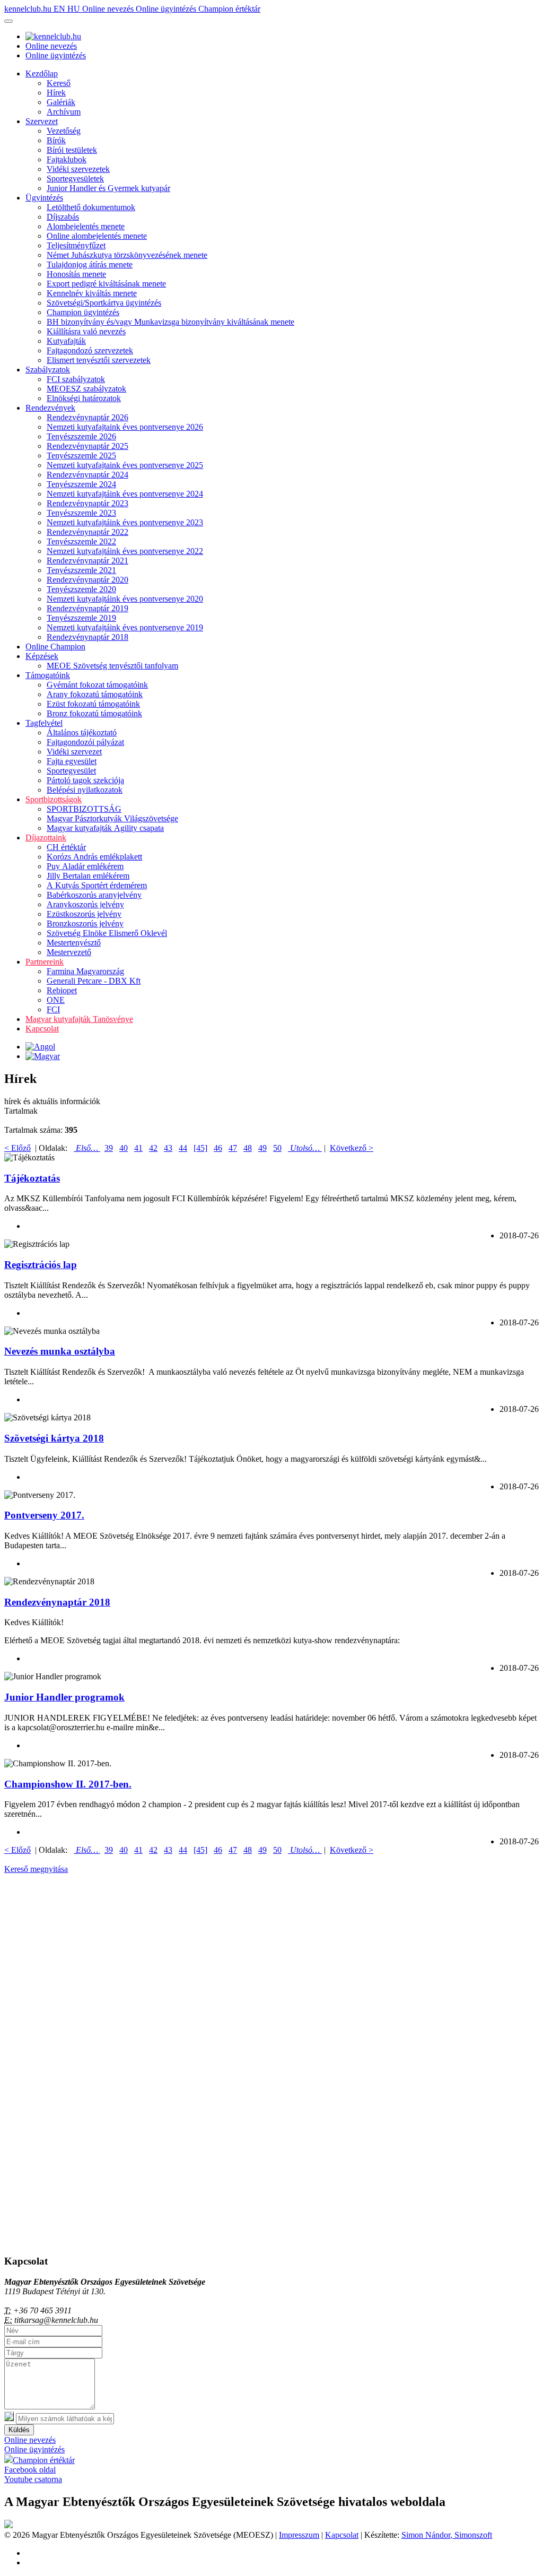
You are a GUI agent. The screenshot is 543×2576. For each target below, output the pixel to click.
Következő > (352, 1148)
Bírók (56, 140)
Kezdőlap (42, 73)
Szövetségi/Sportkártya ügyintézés (104, 303)
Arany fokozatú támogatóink (95, 694)
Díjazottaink (46, 838)
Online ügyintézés (167, 9)
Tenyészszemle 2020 (81, 589)
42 (153, 1148)
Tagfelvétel (44, 723)
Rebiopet (62, 990)
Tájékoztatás (32, 1178)
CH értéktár (66, 847)
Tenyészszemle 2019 (81, 618)
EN (60, 9)
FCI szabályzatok (76, 379)
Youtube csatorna (33, 2479)
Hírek (56, 93)
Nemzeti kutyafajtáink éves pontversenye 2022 (125, 551)
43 (168, 1148)
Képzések (42, 656)
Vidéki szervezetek (78, 169)
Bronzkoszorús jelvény (85, 923)
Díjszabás (63, 217)
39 (109, 1148)
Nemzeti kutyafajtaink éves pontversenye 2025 (125, 465)
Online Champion (55, 647)
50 (277, 1148)
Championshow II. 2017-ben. (68, 1784)
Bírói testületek (72, 150)
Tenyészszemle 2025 (81, 456)
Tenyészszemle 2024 (81, 484)
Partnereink (45, 962)
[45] (200, 1148)
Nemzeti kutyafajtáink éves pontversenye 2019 (125, 627)
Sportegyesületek (75, 179)
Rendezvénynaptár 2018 (87, 637)
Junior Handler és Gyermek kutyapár (108, 188)
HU (75, 9)
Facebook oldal (30, 2470)
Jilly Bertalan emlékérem (88, 876)
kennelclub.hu (29, 9)
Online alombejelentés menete (97, 236)
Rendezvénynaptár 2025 (87, 446)
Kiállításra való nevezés (86, 331)
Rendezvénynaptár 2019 (87, 608)
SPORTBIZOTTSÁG (84, 809)
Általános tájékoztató (82, 732)
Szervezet (42, 121)
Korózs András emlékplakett (94, 857)
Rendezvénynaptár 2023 (87, 503)
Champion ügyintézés (83, 312)
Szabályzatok (48, 370)
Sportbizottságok (54, 799)
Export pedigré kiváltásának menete (106, 284)
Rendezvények (50, 408)
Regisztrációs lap (41, 1265)
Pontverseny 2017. (44, 1515)
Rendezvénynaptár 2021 (87, 561)
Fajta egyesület (72, 761)
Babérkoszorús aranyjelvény (94, 895)
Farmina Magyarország (85, 971)
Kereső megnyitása (36, 1869)
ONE (56, 1000)
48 (248, 1148)
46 (218, 1148)
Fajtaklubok (67, 159)
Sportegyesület (71, 771)
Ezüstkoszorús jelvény (84, 914)
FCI (53, 1009)
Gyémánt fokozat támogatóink (97, 685)
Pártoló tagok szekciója (85, 780)
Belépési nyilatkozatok (85, 790)
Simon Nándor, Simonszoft (447, 2535)
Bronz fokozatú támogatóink (94, 713)
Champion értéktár (229, 9)
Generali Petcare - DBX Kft (94, 981)
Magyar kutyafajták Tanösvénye (79, 1019)
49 (262, 1148)
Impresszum (299, 2535)
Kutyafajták (66, 341)
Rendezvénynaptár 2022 (87, 532)
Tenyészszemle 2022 (81, 541)
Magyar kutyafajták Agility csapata (105, 828)
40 (124, 1148)
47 (233, 1148)
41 (138, 1148)
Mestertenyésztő (74, 943)
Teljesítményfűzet (76, 245)
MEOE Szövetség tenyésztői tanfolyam (112, 666)
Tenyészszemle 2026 (81, 436)
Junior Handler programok (64, 1697)
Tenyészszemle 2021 (81, 570)
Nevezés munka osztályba (60, 1351)
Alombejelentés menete (86, 226)
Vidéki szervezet (74, 752)
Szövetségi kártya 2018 (54, 1438)
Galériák (61, 102)
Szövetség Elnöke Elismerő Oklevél (107, 933)
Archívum (64, 112)
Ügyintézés (44, 198)
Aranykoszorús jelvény (85, 904)
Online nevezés (109, 9)
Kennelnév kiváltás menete (92, 293)
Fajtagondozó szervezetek (90, 350)
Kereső (59, 83)
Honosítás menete (76, 274)
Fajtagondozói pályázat (85, 742)
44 (183, 1148)
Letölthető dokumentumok (91, 207)
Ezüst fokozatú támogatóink (93, 704)
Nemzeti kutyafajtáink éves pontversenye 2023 (125, 522)
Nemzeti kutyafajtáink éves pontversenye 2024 (125, 494)
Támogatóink (48, 675)
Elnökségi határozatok (84, 398)
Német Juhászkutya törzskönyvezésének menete (127, 255)
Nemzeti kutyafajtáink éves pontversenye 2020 (125, 599)
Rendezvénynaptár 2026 (87, 417)
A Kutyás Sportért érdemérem (97, 885)
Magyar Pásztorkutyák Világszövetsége (112, 818)
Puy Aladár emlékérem (85, 866)
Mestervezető (69, 952)
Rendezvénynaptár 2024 (87, 475)
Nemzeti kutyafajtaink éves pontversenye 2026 (125, 427)
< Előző (17, 1148)
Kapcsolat (42, 1029)
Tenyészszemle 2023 (81, 513)
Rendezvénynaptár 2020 (87, 580)
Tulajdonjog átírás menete (90, 264)
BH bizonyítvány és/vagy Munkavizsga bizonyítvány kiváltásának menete (170, 322)
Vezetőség (64, 131)
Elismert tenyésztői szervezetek (99, 360)
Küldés (19, 2430)
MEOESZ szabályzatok (86, 389)
